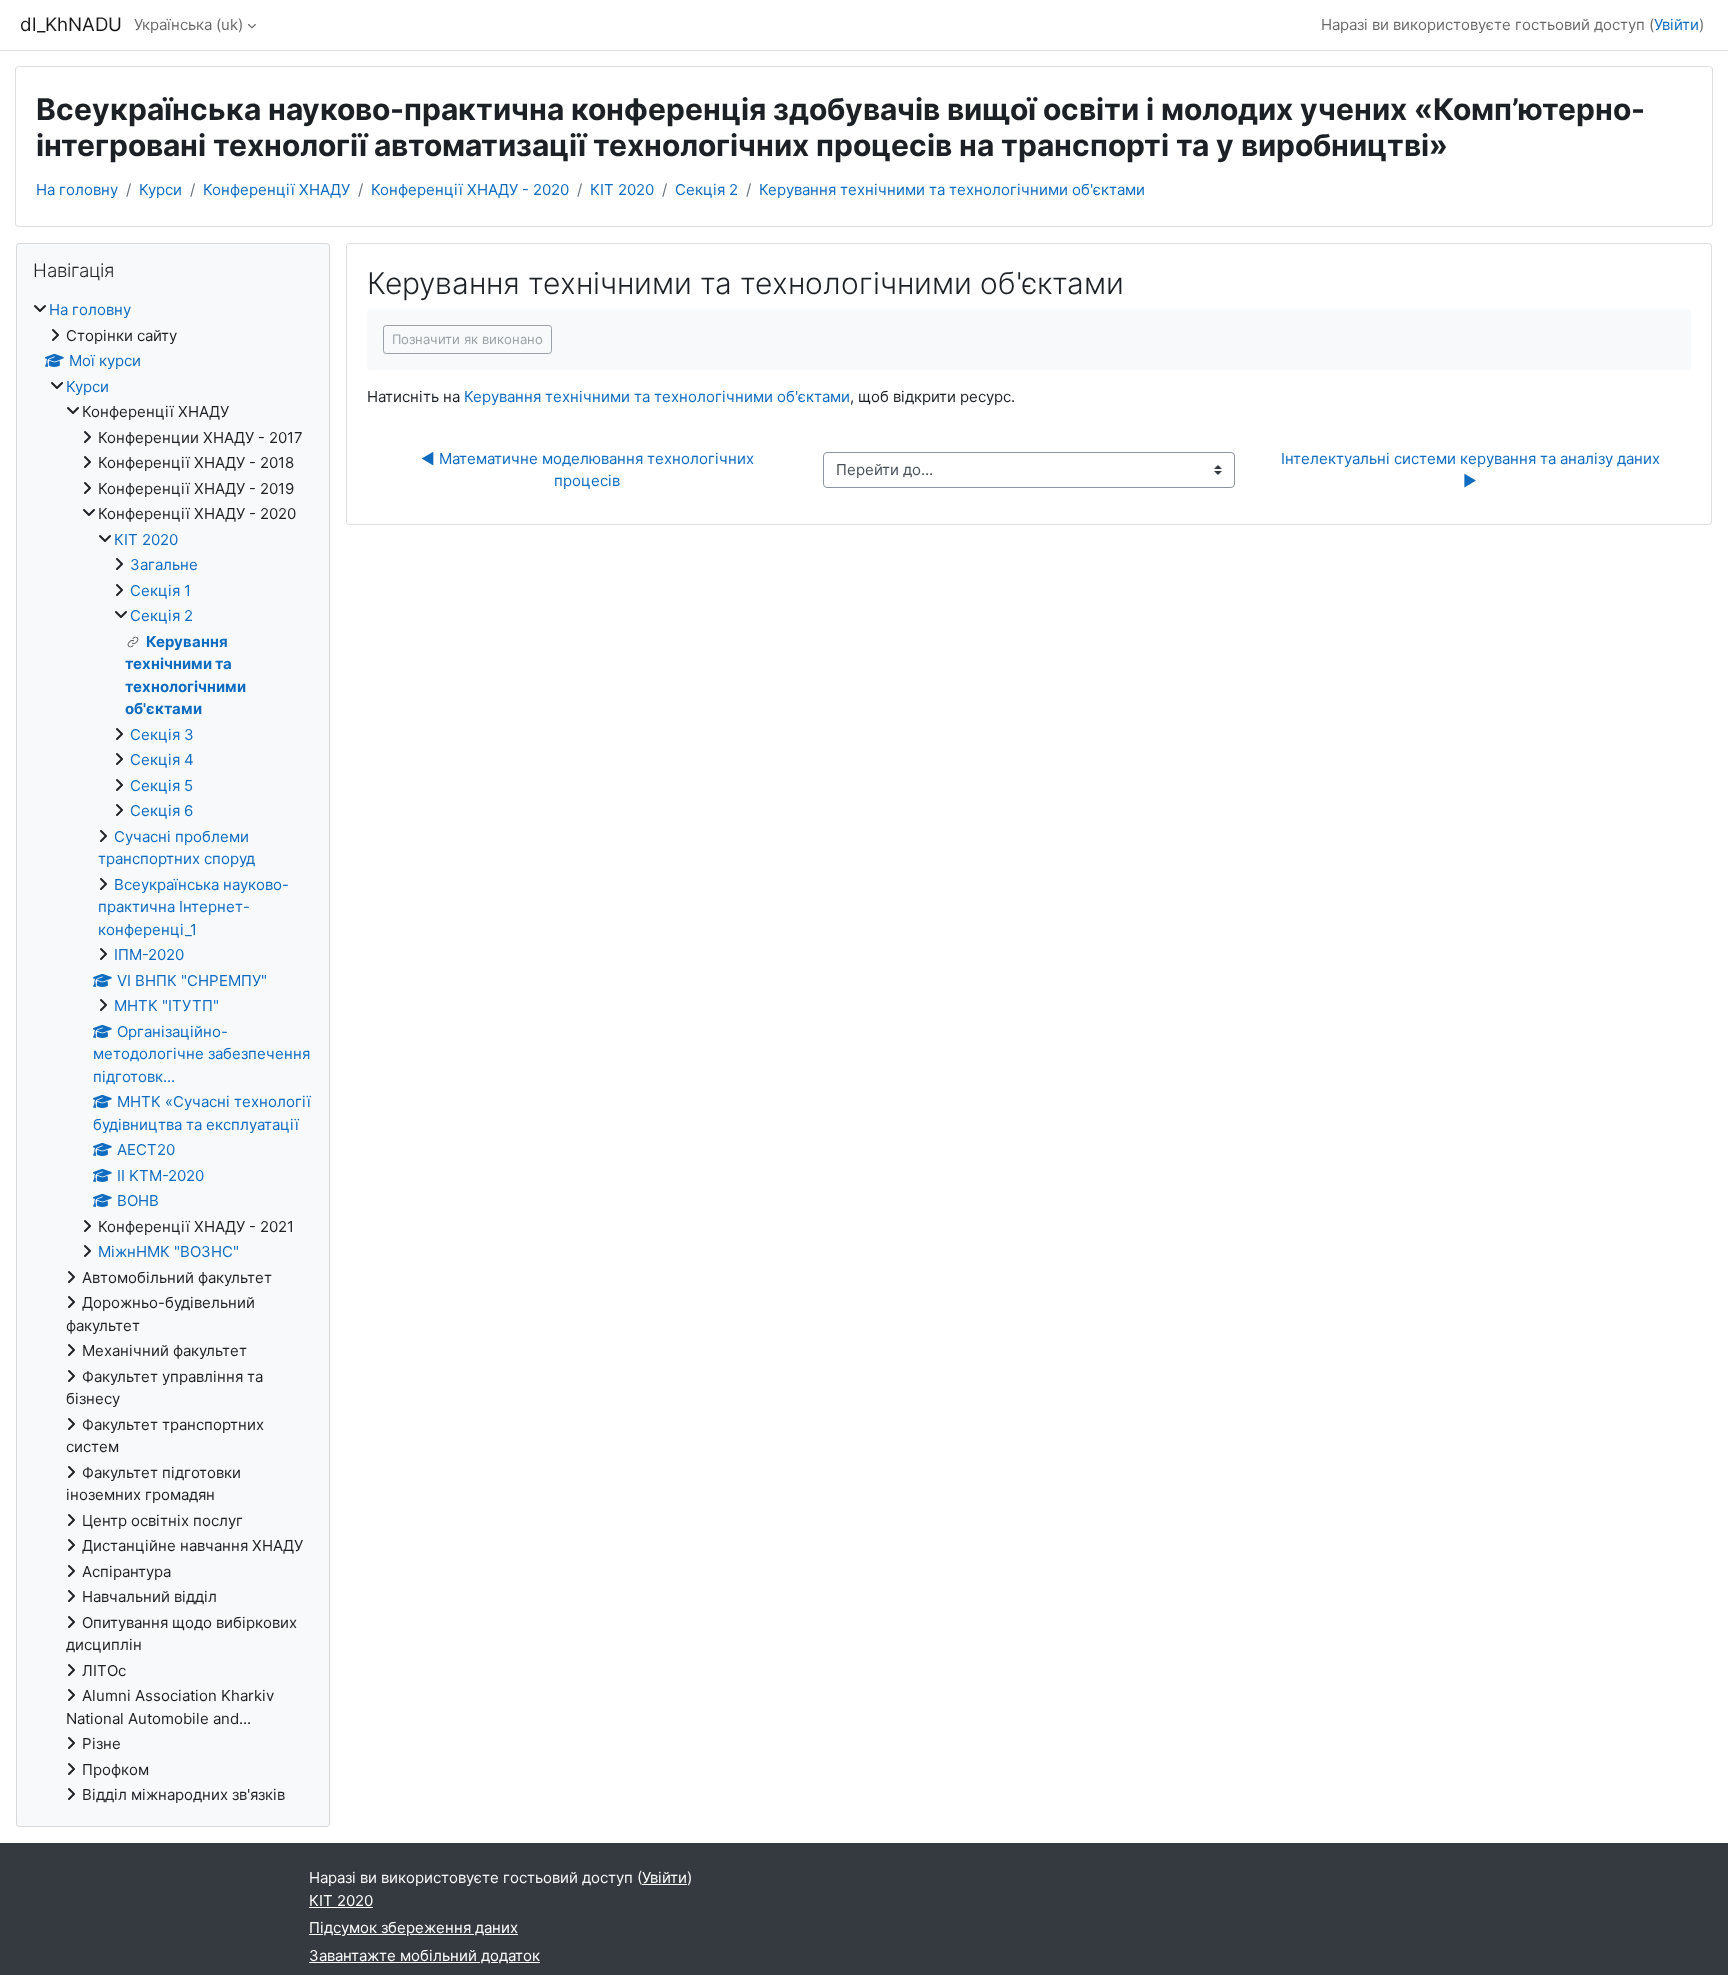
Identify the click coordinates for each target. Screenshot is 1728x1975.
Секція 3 (162, 734)
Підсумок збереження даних (413, 1927)
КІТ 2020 (622, 189)
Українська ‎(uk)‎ (188, 24)
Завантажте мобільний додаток (424, 1955)
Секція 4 (162, 759)
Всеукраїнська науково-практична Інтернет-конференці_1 (193, 907)
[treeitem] (173, 1053)
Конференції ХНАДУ (276, 189)
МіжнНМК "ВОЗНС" (168, 1251)
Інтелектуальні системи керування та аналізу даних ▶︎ (1472, 470)
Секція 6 (161, 810)
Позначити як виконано (467, 339)
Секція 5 (161, 785)
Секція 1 (160, 590)
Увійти (1676, 24)
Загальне (164, 564)
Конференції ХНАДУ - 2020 (470, 189)
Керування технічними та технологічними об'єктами (952, 189)
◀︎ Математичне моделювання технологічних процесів (589, 470)
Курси (160, 189)
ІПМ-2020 (149, 954)
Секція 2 (706, 189)
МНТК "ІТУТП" (166, 1005)
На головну (77, 189)
